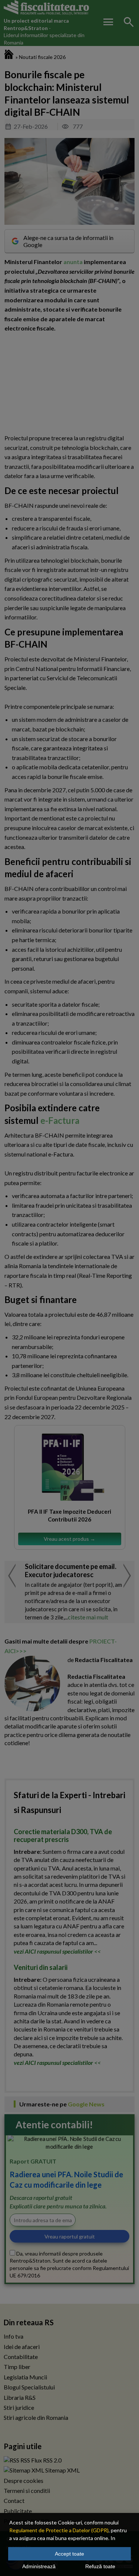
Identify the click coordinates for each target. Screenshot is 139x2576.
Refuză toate (100, 2566)
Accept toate (69, 2554)
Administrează (39, 2566)
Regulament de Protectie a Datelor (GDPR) (59, 2530)
